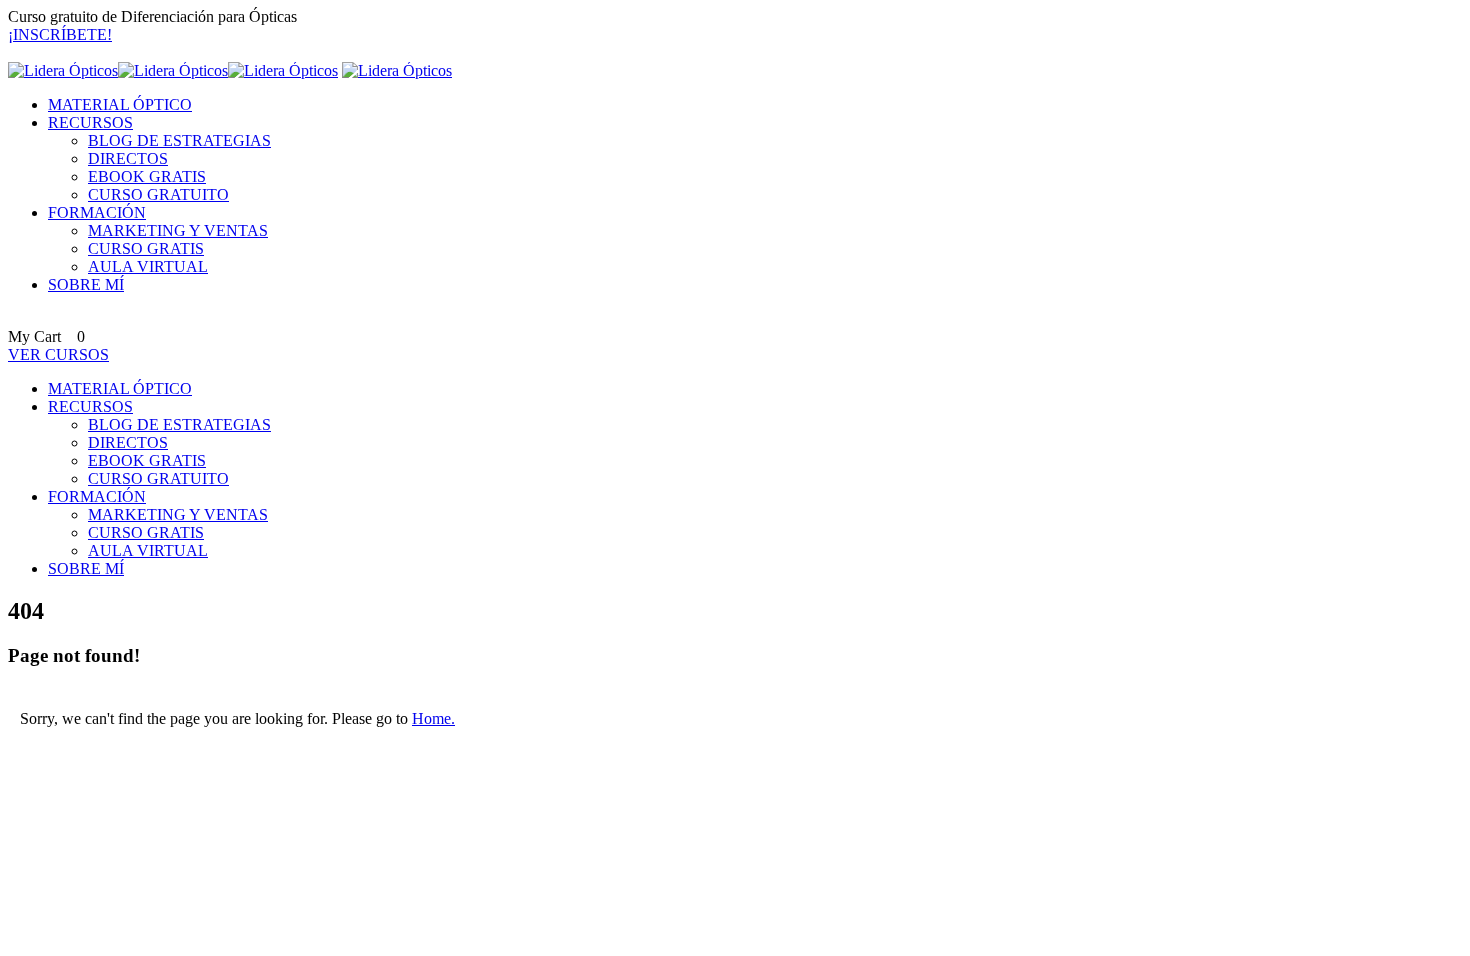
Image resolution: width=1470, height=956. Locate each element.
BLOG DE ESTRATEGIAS (179, 140)
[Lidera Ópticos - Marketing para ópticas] (173, 70)
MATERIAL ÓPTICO (120, 104)
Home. (433, 718)
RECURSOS (90, 122)
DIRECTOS (128, 158)
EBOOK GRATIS (147, 176)
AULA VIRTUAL (148, 266)
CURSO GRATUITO (158, 194)
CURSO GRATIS (146, 248)
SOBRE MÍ (86, 284)
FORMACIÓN (97, 212)
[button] (60, 34)
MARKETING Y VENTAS (178, 230)
